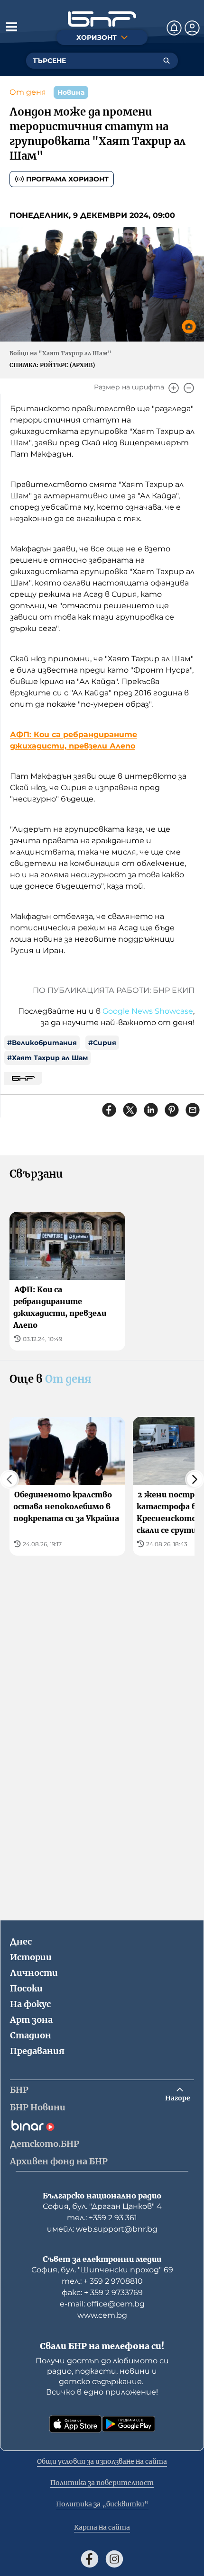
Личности (34, 1973)
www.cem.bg (102, 2315)
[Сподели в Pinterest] (172, 1110)
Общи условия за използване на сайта (102, 2461)
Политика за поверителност (102, 2483)
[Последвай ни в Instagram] (114, 2559)
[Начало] (102, 19)
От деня (28, 92)
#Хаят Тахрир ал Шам (47, 1058)
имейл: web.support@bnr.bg (102, 2229)
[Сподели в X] (130, 1110)
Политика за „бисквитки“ (102, 2504)
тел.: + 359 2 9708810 (102, 2281)
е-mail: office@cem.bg (102, 2304)
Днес (21, 1941)
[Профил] (192, 28)
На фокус (30, 2004)
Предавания (37, 2051)
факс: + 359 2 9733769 (102, 2292)
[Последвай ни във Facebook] (90, 2559)
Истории (31, 1957)
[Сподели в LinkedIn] (151, 1110)
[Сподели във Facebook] (109, 1110)
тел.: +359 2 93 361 (102, 2218)
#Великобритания (42, 1043)
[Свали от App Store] (75, 2424)
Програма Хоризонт (67, 179)
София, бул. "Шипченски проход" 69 (102, 2270)
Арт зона (31, 2020)
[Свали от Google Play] (129, 2424)
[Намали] (189, 388)
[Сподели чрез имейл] (193, 1110)
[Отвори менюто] (11, 27)
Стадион (31, 2035)
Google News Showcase (148, 1011)
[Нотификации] (174, 28)
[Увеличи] (174, 388)
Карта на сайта (102, 2527)
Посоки (26, 1988)
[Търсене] (167, 61)
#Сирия (102, 1043)
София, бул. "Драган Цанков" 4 (102, 2206)
